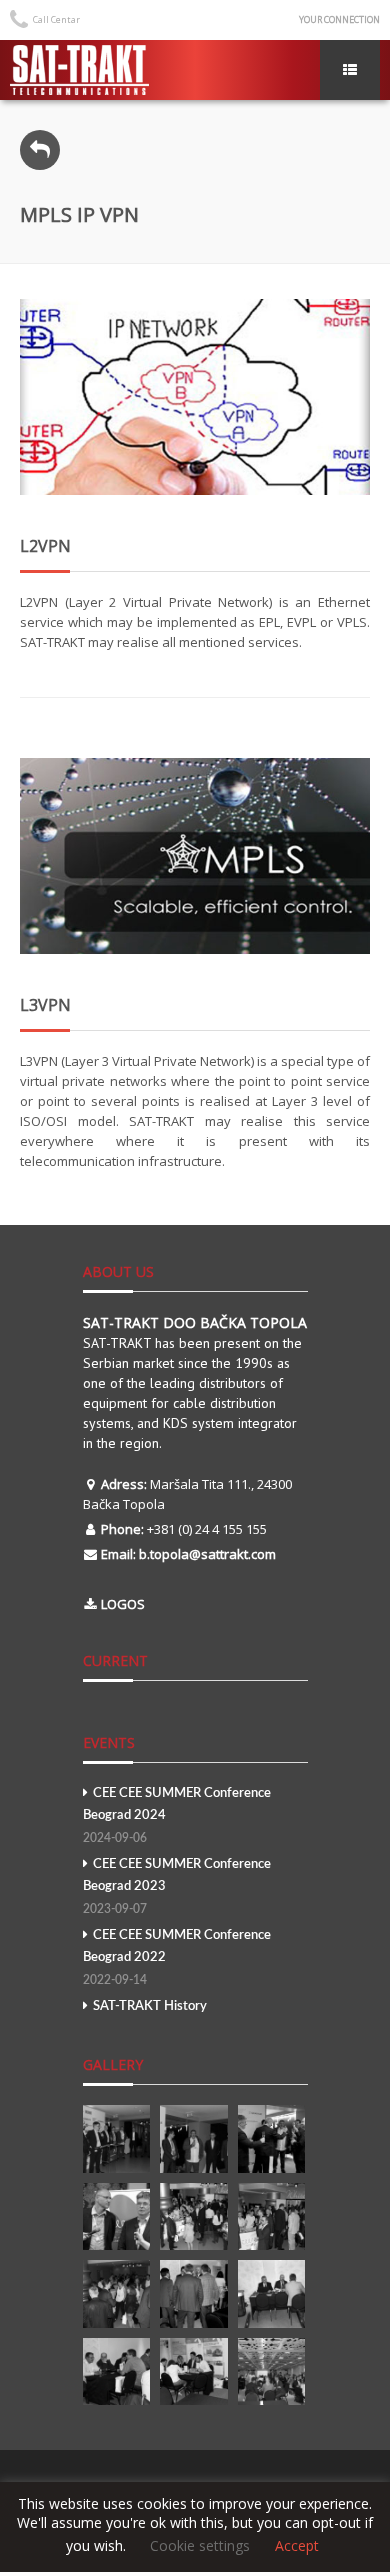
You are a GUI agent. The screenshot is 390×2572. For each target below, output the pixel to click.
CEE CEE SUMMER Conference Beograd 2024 (177, 1815)
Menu (350, 70)
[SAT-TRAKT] (79, 70)
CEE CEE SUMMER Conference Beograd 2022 (177, 1957)
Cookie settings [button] (200, 2545)
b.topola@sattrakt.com (207, 1554)
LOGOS (123, 1604)
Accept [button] (297, 2546)
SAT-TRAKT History (150, 2006)
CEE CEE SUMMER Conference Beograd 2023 (177, 1886)
